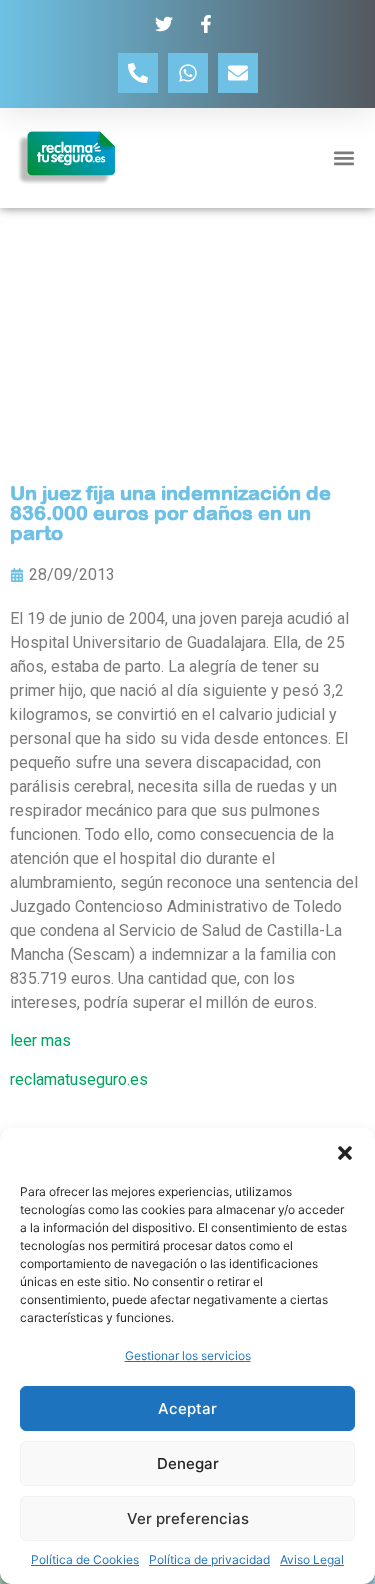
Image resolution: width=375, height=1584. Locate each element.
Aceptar (187, 1408)
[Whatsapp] (188, 73)
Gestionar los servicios (188, 1355)
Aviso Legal (312, 1559)
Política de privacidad (209, 1559)
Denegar (188, 1463)
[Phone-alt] (138, 73)
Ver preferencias (188, 1518)
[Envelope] (238, 73)
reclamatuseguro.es (79, 1079)
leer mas (40, 1040)
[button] (345, 1153)
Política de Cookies (85, 1559)
